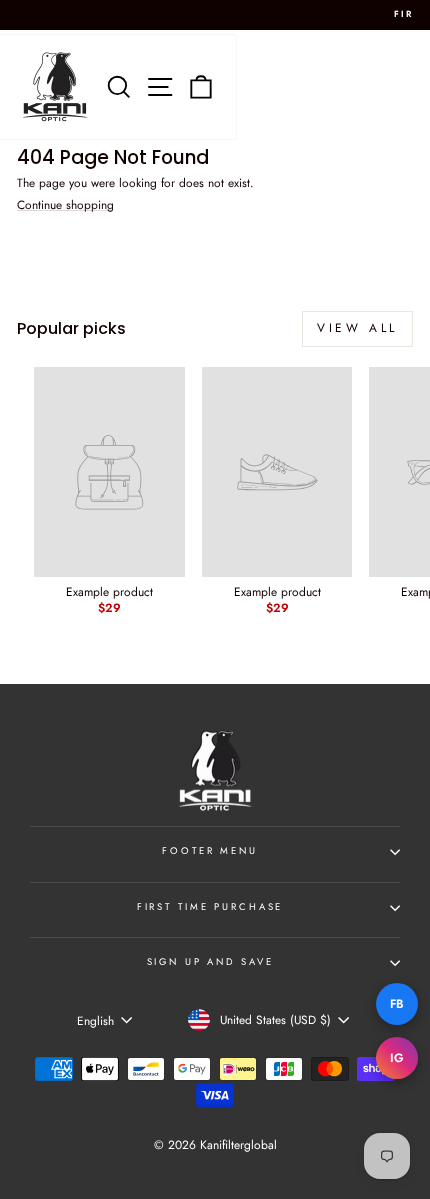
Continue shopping (65, 205)
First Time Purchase (210, 907)
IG (397, 1058)
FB (397, 1004)
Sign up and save (210, 962)
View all (357, 328)
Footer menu (210, 851)
